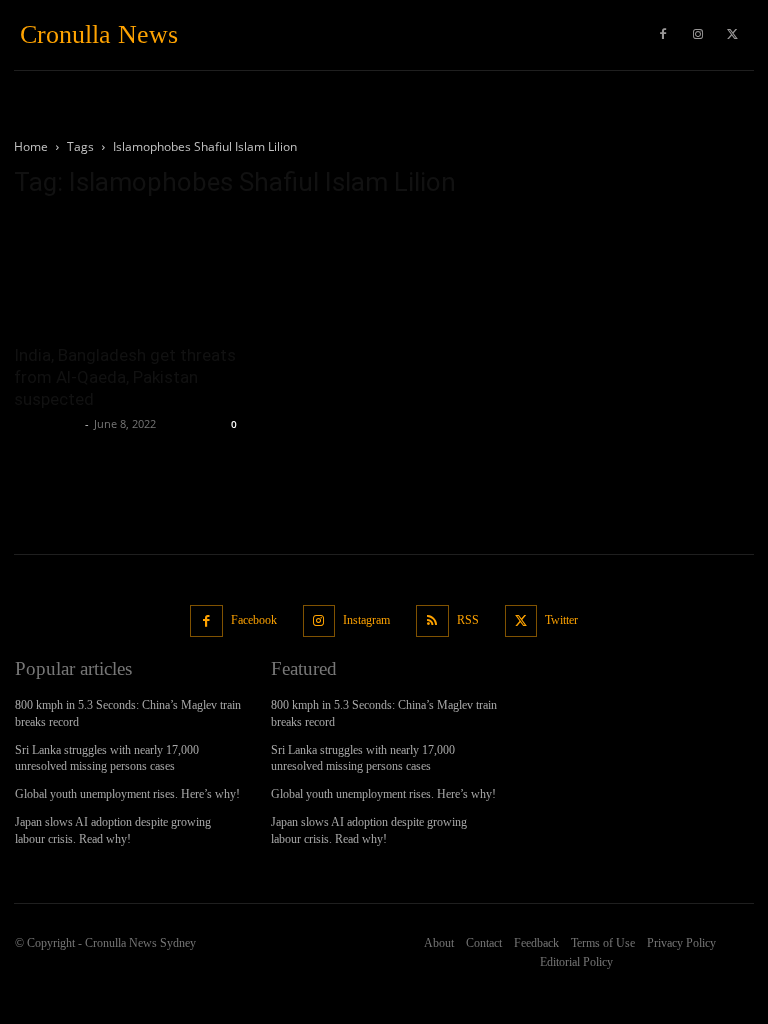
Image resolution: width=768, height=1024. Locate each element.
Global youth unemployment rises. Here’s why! (127, 794)
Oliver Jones (47, 423)
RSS (468, 620)
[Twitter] (733, 35)
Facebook (254, 620)
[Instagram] (319, 621)
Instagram (366, 620)
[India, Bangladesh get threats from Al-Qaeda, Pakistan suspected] (128, 274)
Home (31, 146)
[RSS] (432, 621)
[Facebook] (206, 621)
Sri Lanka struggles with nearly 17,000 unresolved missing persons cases (107, 758)
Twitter (561, 620)
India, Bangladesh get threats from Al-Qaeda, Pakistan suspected (125, 377)
